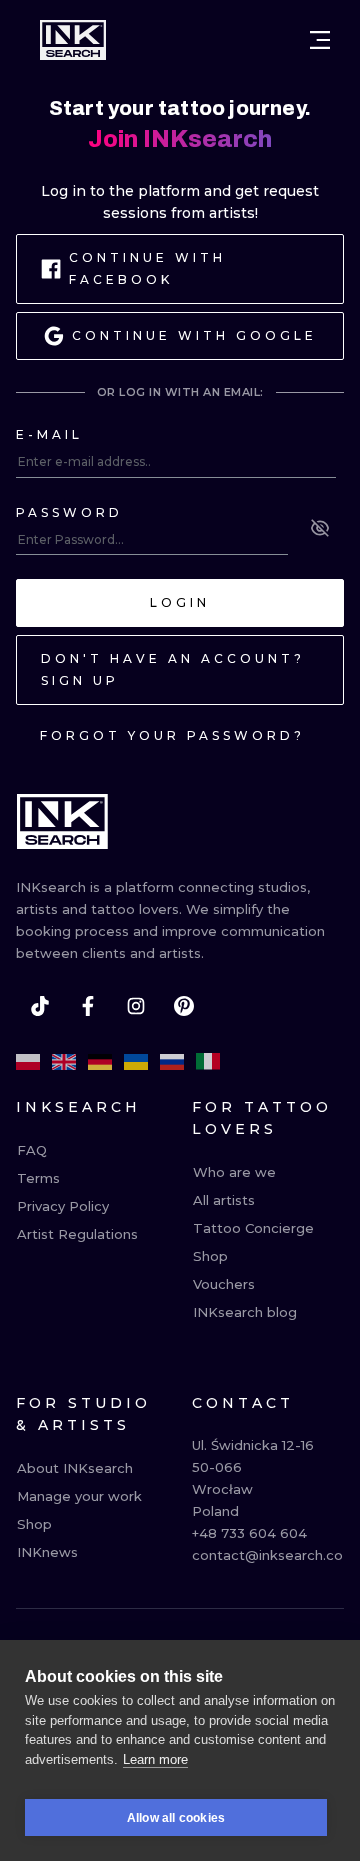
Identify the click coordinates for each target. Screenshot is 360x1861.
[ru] (172, 1062)
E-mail (49, 434)
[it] (208, 1062)
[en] (64, 1062)
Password (69, 512)
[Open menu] (320, 40)
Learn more (155, 1759)
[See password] (320, 528)
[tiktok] (40, 1006)
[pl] (28, 1062)
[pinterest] (184, 1006)
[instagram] (136, 1006)
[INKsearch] (73, 40)
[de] (100, 1062)
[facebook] (88, 1006)
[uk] (136, 1062)
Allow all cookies (176, 1818)
